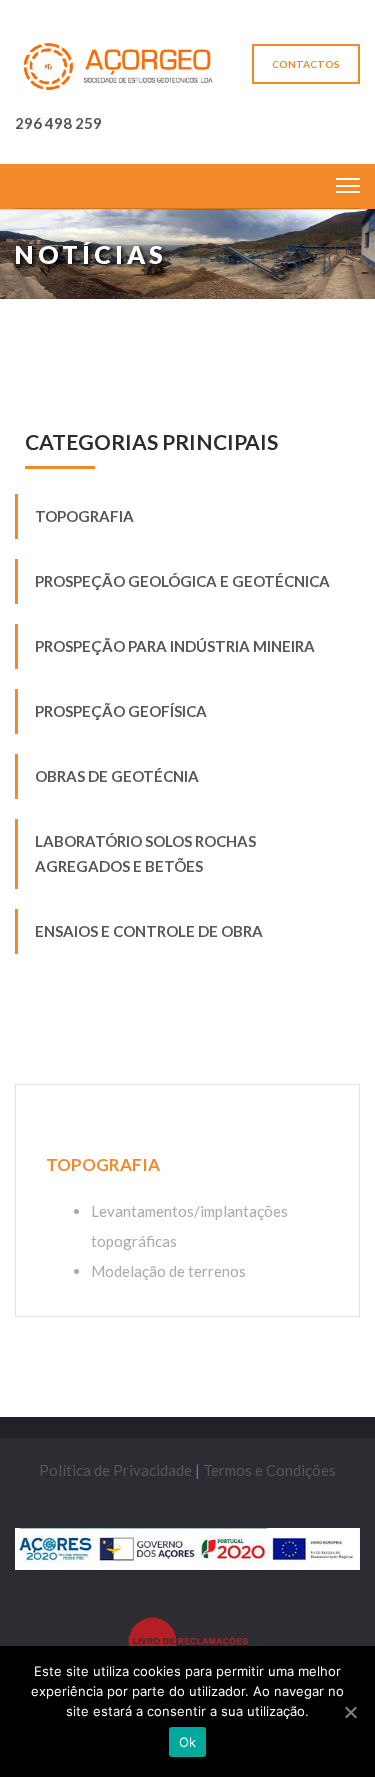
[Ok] (350, 1712)
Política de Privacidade (115, 1470)
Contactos (306, 64)
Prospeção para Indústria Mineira (175, 646)
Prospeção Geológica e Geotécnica (182, 581)
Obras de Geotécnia (117, 776)
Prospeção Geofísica (121, 711)
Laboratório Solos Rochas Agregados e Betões (145, 853)
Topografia (84, 516)
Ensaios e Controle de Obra (149, 931)
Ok (188, 1742)
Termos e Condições (269, 1470)
